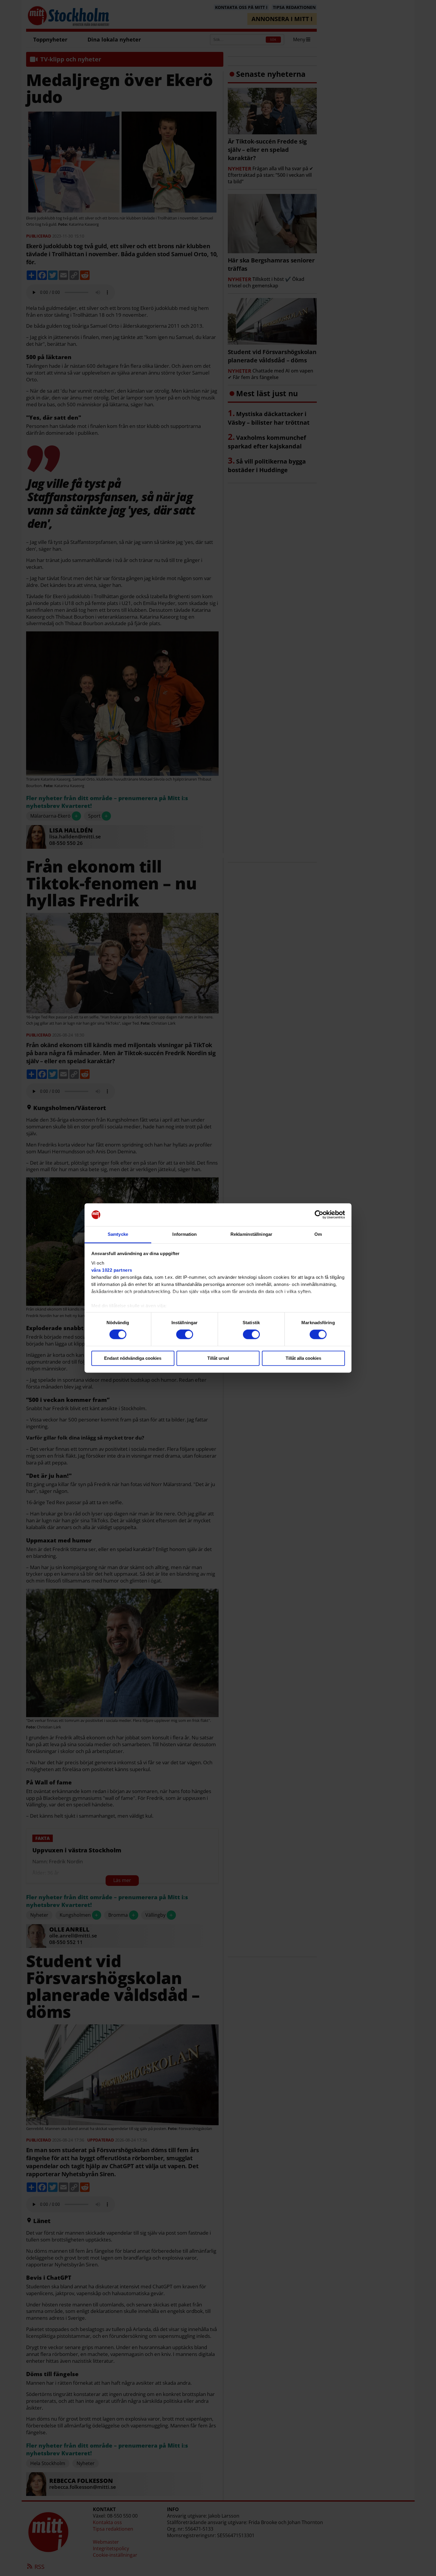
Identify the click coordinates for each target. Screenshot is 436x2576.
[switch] (185, 1335)
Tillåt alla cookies (303, 1358)
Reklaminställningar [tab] (251, 1234)
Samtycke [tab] (118, 1234)
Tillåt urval (218, 1358)
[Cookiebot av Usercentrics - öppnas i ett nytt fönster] (319, 1215)
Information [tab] (184, 1234)
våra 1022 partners (112, 1270)
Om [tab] (318, 1234)
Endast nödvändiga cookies (133, 1358)
